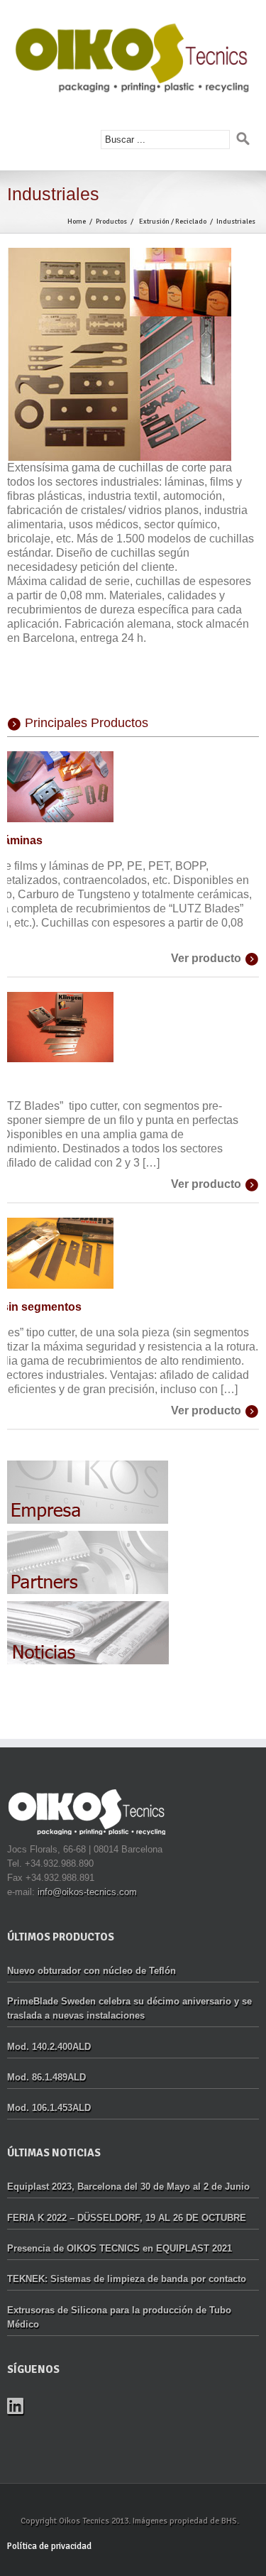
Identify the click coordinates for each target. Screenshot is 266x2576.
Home (77, 222)
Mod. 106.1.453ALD (49, 2108)
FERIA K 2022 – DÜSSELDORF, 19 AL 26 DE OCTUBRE (127, 2218)
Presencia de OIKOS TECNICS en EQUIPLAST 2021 (120, 2248)
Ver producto (206, 958)
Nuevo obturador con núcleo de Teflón (92, 1971)
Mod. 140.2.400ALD (49, 2047)
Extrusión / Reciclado (173, 222)
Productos (111, 222)
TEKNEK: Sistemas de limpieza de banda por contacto (127, 2279)
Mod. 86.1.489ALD (46, 2077)
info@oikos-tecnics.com (87, 1892)
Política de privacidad (49, 2546)
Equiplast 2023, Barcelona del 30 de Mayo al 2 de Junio (128, 2187)
